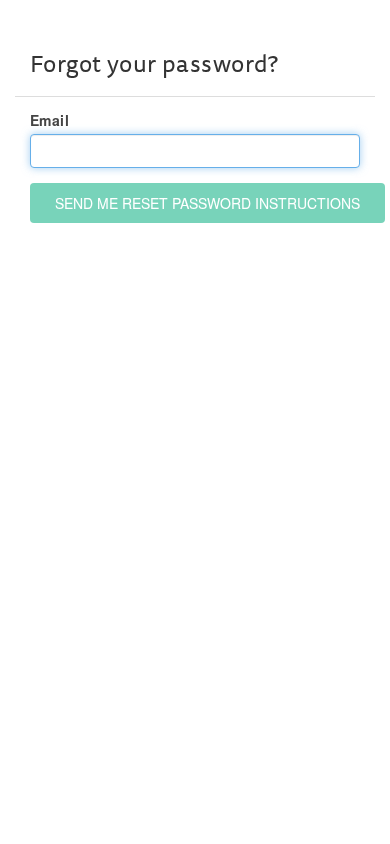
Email (49, 120)
